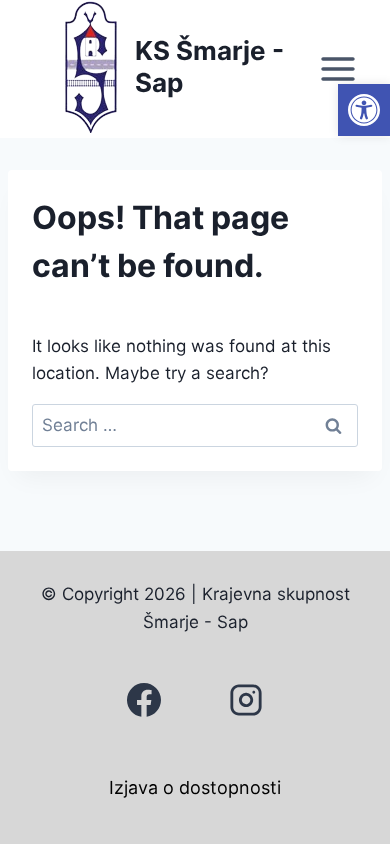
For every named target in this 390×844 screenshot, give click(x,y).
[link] (364, 110)
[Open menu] (337, 68)
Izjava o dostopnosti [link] (195, 787)
